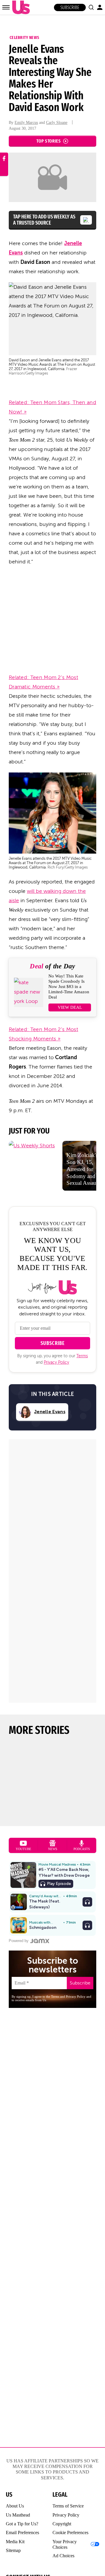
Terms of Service (68, 2506)
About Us (15, 2506)
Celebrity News (24, 37)
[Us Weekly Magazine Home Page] (20, 7)
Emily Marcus (26, 123)
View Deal (70, 1007)
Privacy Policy (56, 1362)
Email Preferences (22, 2533)
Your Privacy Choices (65, 2544)
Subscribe (70, 7)
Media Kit (15, 2542)
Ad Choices (63, 2556)
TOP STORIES (49, 141)
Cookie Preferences (70, 2533)
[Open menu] (6, 7)
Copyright (62, 2524)
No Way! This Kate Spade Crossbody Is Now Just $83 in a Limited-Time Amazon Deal (69, 987)
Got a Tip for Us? (22, 2524)
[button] (91, 7)
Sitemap (13, 2550)
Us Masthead (18, 2515)
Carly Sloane (57, 123)
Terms (82, 1356)
